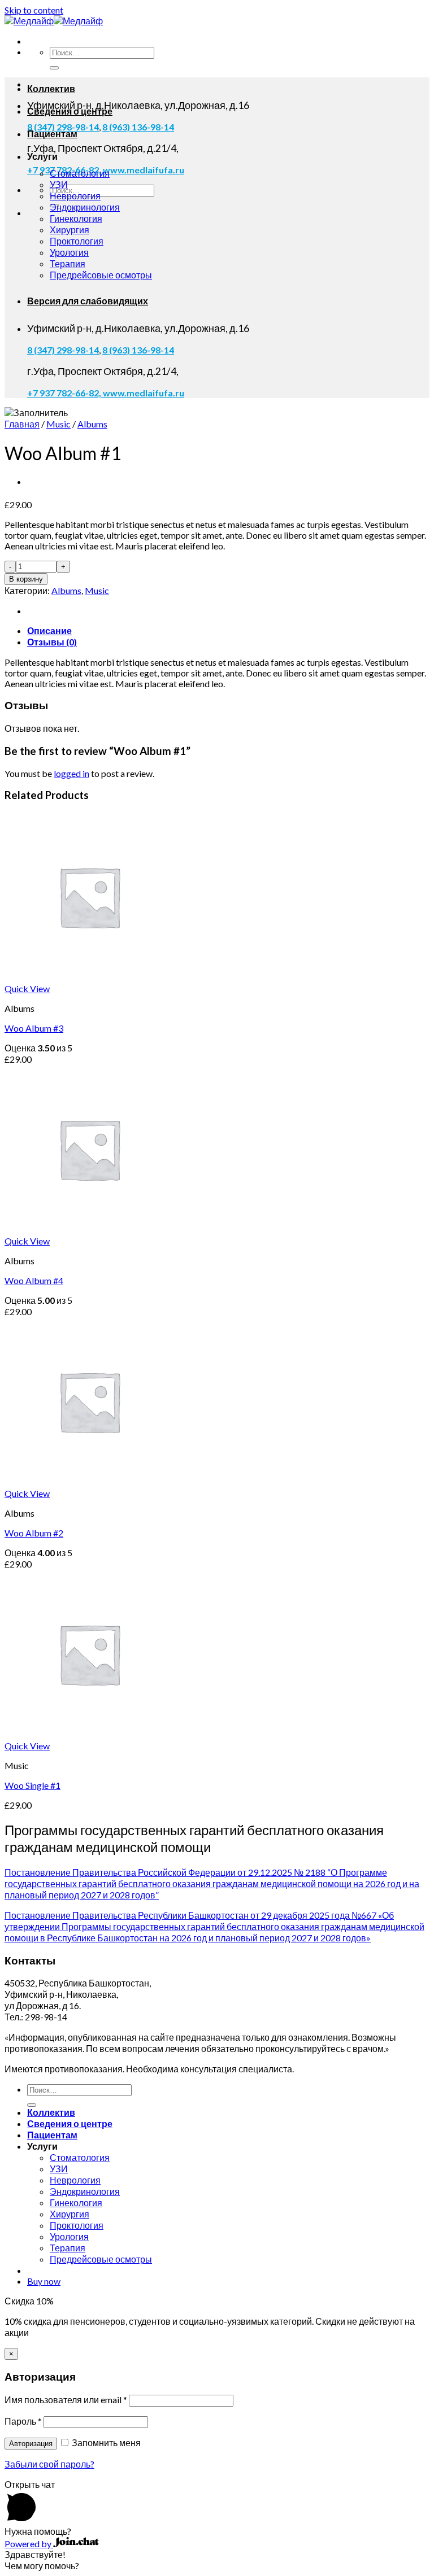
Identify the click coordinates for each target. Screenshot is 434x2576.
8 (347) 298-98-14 (63, 350)
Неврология (75, 196)
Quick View (27, 988)
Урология (69, 252)
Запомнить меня (105, 2442)
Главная (22, 424)
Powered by (29, 2544)
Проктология (77, 241)
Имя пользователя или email (66, 2400)
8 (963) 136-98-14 (138, 127)
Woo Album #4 (34, 1280)
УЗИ (59, 184)
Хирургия (70, 230)
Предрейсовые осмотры (101, 275)
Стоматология (80, 173)
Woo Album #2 (34, 1533)
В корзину (26, 579)
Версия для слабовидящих (88, 301)
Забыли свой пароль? (49, 2464)
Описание (49, 630)
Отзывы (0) (52, 642)
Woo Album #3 (34, 1028)
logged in (71, 773)
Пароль (23, 2421)
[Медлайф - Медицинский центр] (54, 21)
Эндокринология (85, 207)
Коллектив (51, 88)
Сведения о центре (70, 111)
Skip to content (34, 10)
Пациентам (52, 134)
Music (58, 424)
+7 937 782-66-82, (65, 393)
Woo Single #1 (32, 1785)
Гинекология (76, 218)
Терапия (68, 263)
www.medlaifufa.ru (144, 170)
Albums (92, 424)
